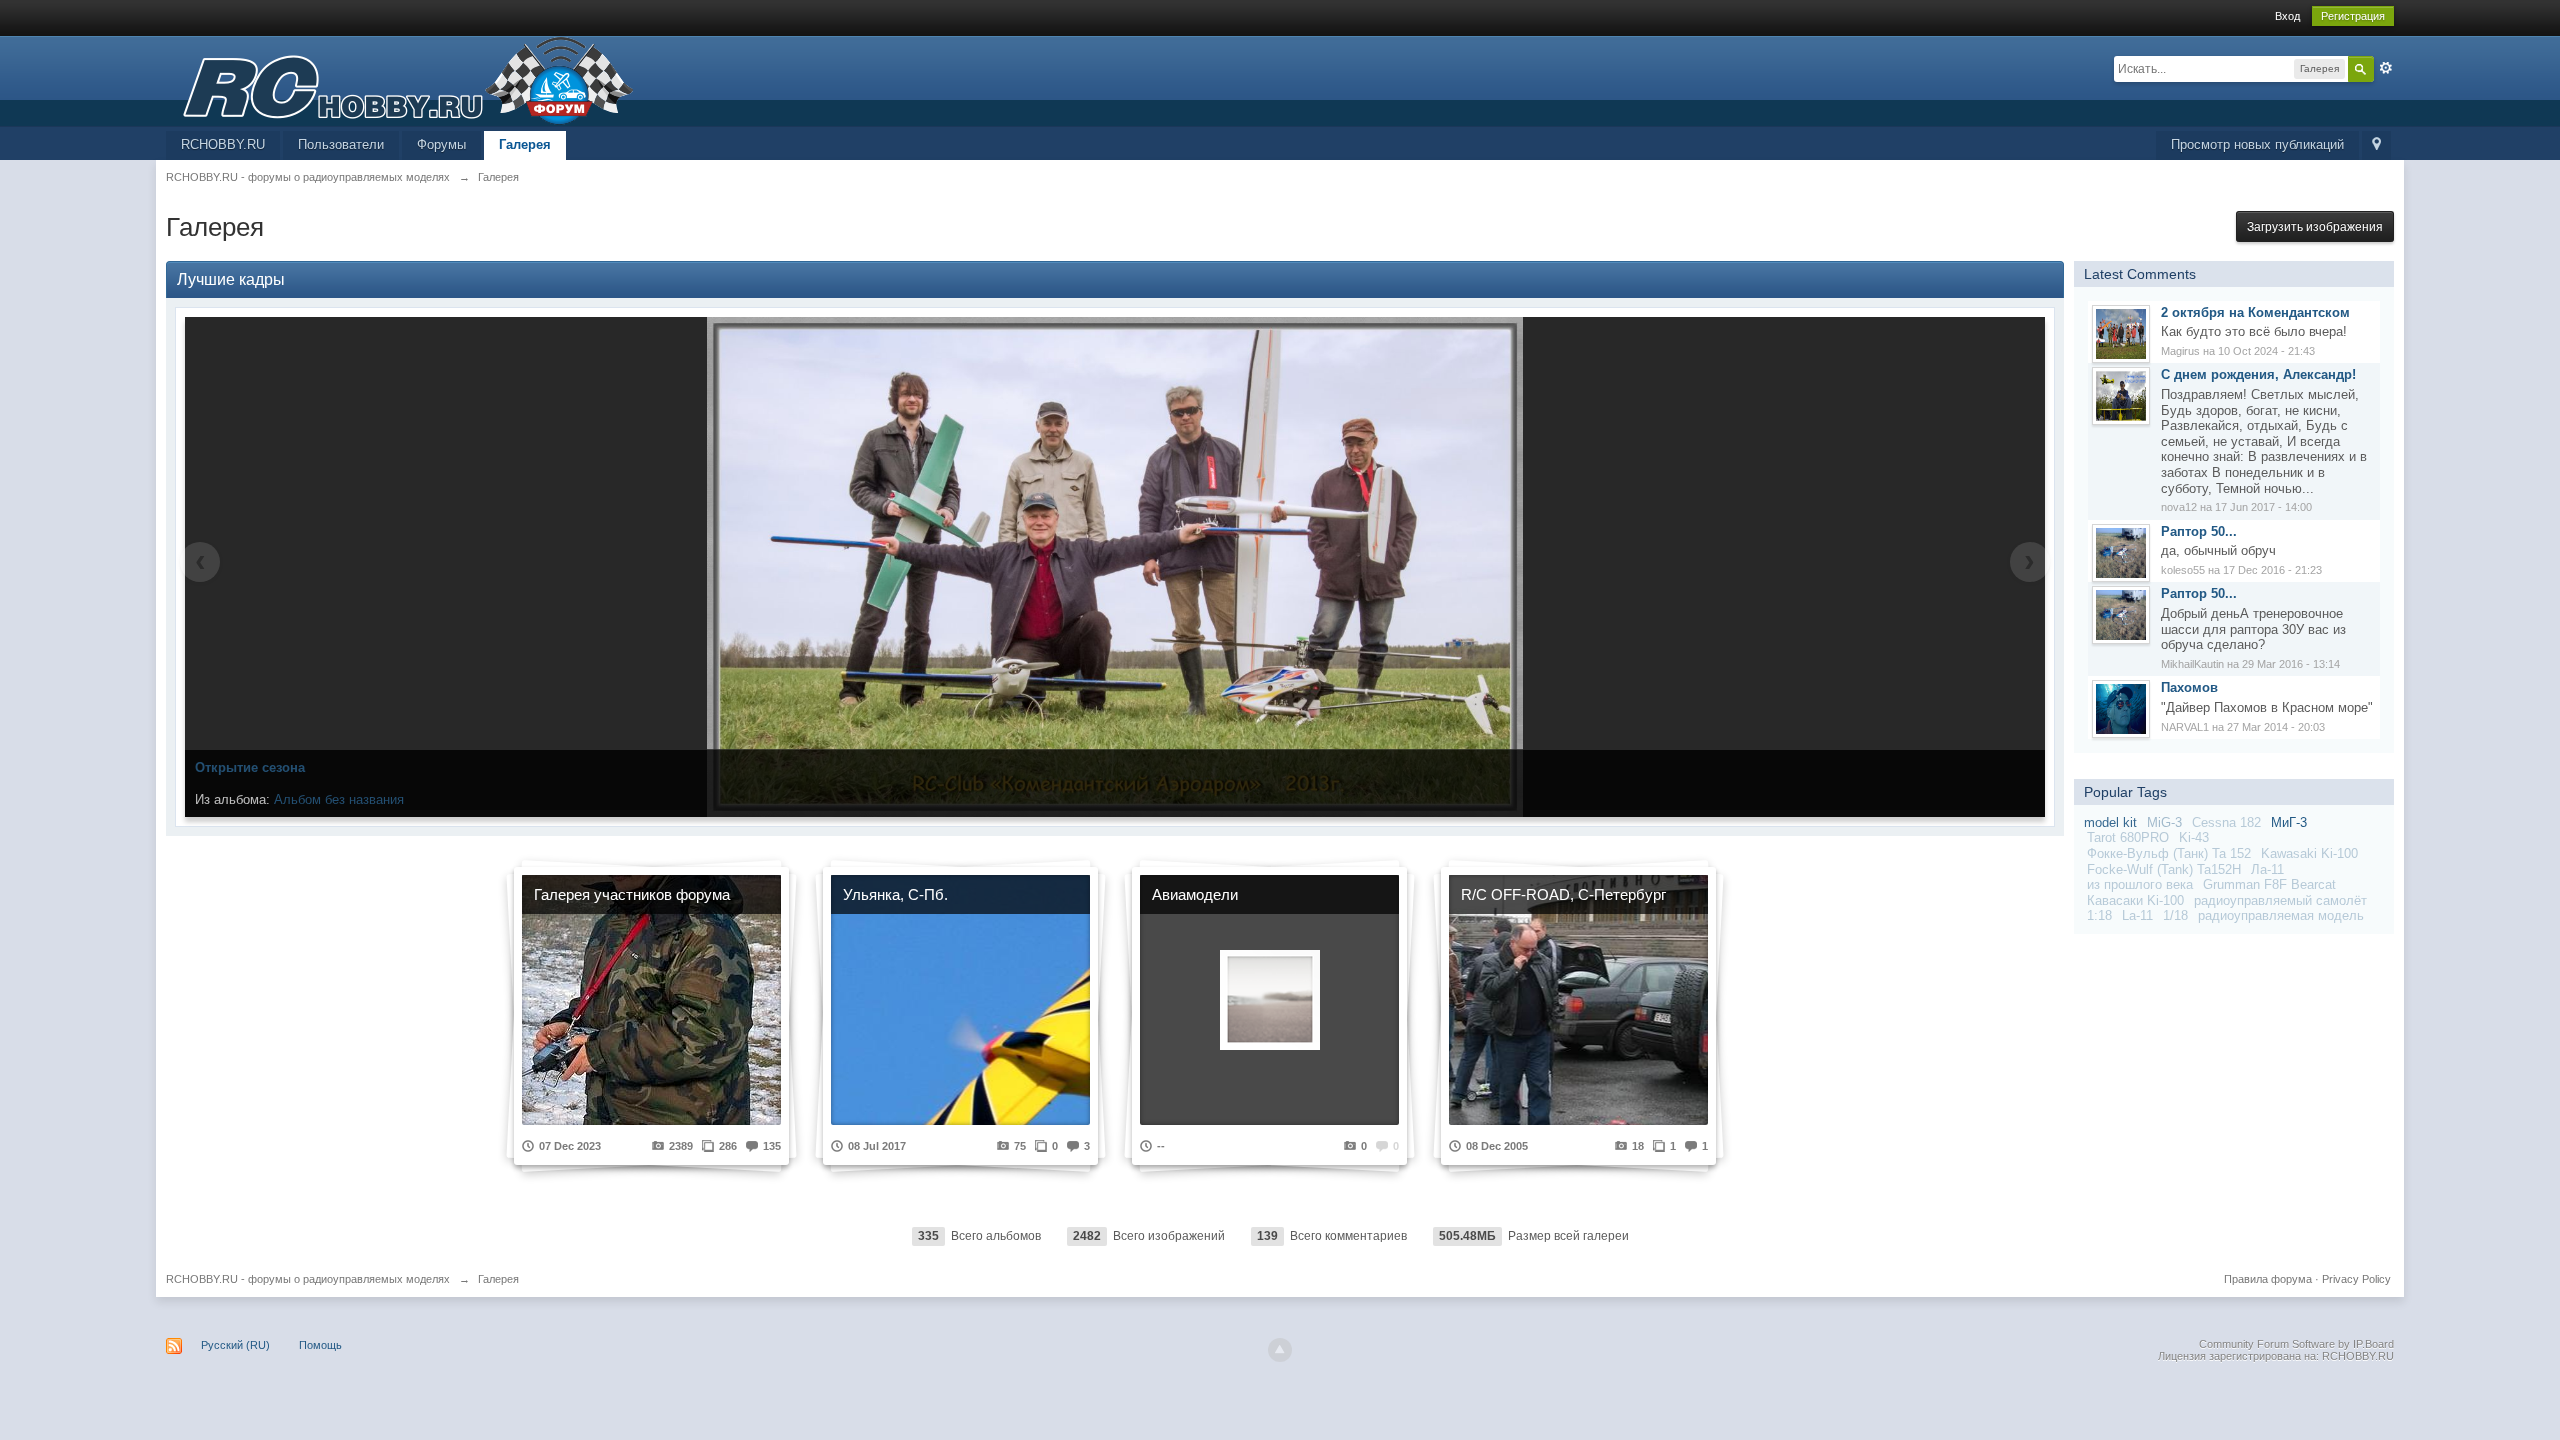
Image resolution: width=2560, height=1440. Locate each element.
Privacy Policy (2356, 1279)
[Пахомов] (2121, 708)
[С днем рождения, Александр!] (2121, 395)
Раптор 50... (2199, 531)
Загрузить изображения (2315, 227)
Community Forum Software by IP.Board (2296, 1344)
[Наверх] (1280, 1350)
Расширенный (2386, 68)
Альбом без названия (339, 799)
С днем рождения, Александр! (2258, 374)
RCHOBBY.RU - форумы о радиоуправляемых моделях (308, 1279)
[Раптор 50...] (2121, 551)
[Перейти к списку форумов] (400, 79)
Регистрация (2353, 16)
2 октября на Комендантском (2255, 312)
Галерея (525, 144)
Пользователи (341, 144)
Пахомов (2189, 687)
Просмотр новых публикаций (2257, 144)
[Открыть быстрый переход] (2376, 145)
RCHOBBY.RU (223, 144)
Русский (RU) (235, 1345)
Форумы (441, 144)
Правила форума (2268, 1279)
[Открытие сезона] (1114, 567)
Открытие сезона (250, 767)
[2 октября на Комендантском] (2121, 332)
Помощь (320, 1345)
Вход (2287, 16)
